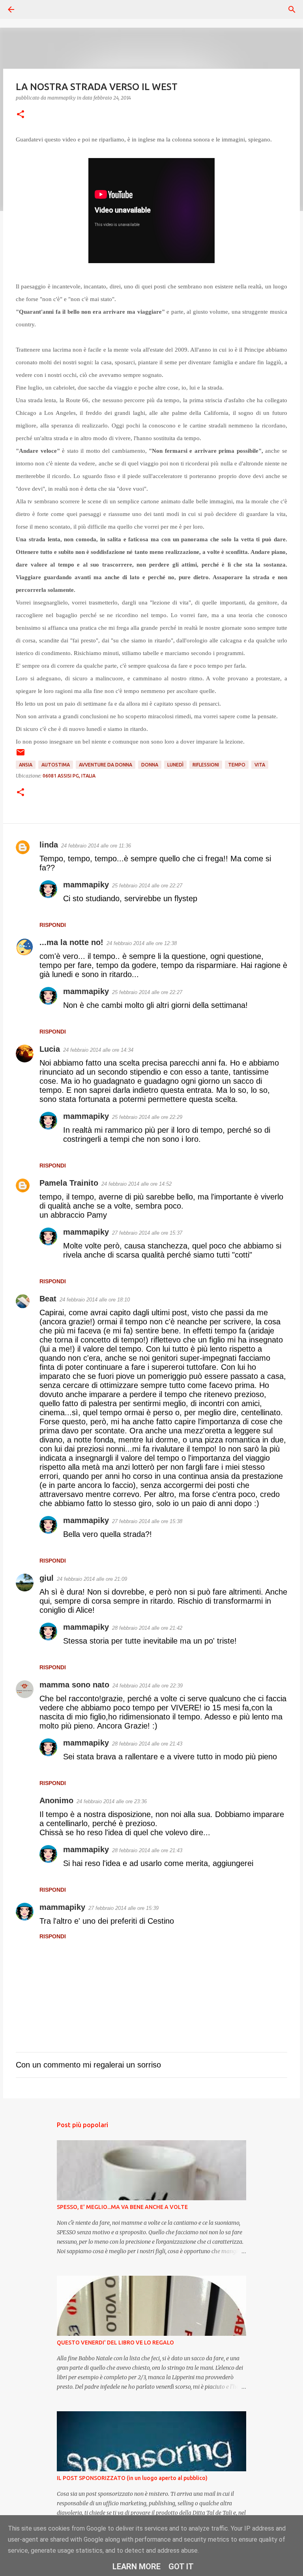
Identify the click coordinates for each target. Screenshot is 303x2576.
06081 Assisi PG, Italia (69, 776)
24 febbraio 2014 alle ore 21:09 (92, 1579)
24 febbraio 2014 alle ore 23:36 (112, 1801)
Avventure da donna (106, 765)
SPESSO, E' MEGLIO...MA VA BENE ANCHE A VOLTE (122, 2207)
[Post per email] (21, 755)
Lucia (50, 1049)
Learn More (137, 2567)
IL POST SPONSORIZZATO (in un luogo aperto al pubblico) (132, 2478)
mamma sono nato (74, 1685)
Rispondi (53, 925)
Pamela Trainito (69, 1183)
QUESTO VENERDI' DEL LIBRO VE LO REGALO (115, 2343)
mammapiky (86, 885)
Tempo (237, 765)
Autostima (56, 765)
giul (47, 1578)
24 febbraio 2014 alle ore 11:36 (96, 846)
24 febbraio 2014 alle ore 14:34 (98, 1050)
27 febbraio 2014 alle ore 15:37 (147, 1233)
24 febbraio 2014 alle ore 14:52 (137, 1184)
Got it (181, 2567)
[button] (21, 115)
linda (49, 845)
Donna (150, 765)
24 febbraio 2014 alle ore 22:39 (148, 1686)
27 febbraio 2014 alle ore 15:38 (147, 1521)
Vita (260, 765)
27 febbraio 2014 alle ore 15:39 (123, 1908)
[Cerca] (33, 9)
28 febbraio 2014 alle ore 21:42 (147, 1628)
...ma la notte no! (71, 942)
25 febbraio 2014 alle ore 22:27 (147, 886)
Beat (48, 1299)
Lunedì (175, 765)
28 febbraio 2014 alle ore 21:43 (147, 1744)
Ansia (26, 765)
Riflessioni (206, 765)
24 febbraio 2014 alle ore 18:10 (95, 1300)
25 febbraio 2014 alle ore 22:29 (147, 1117)
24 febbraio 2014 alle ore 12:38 (142, 943)
